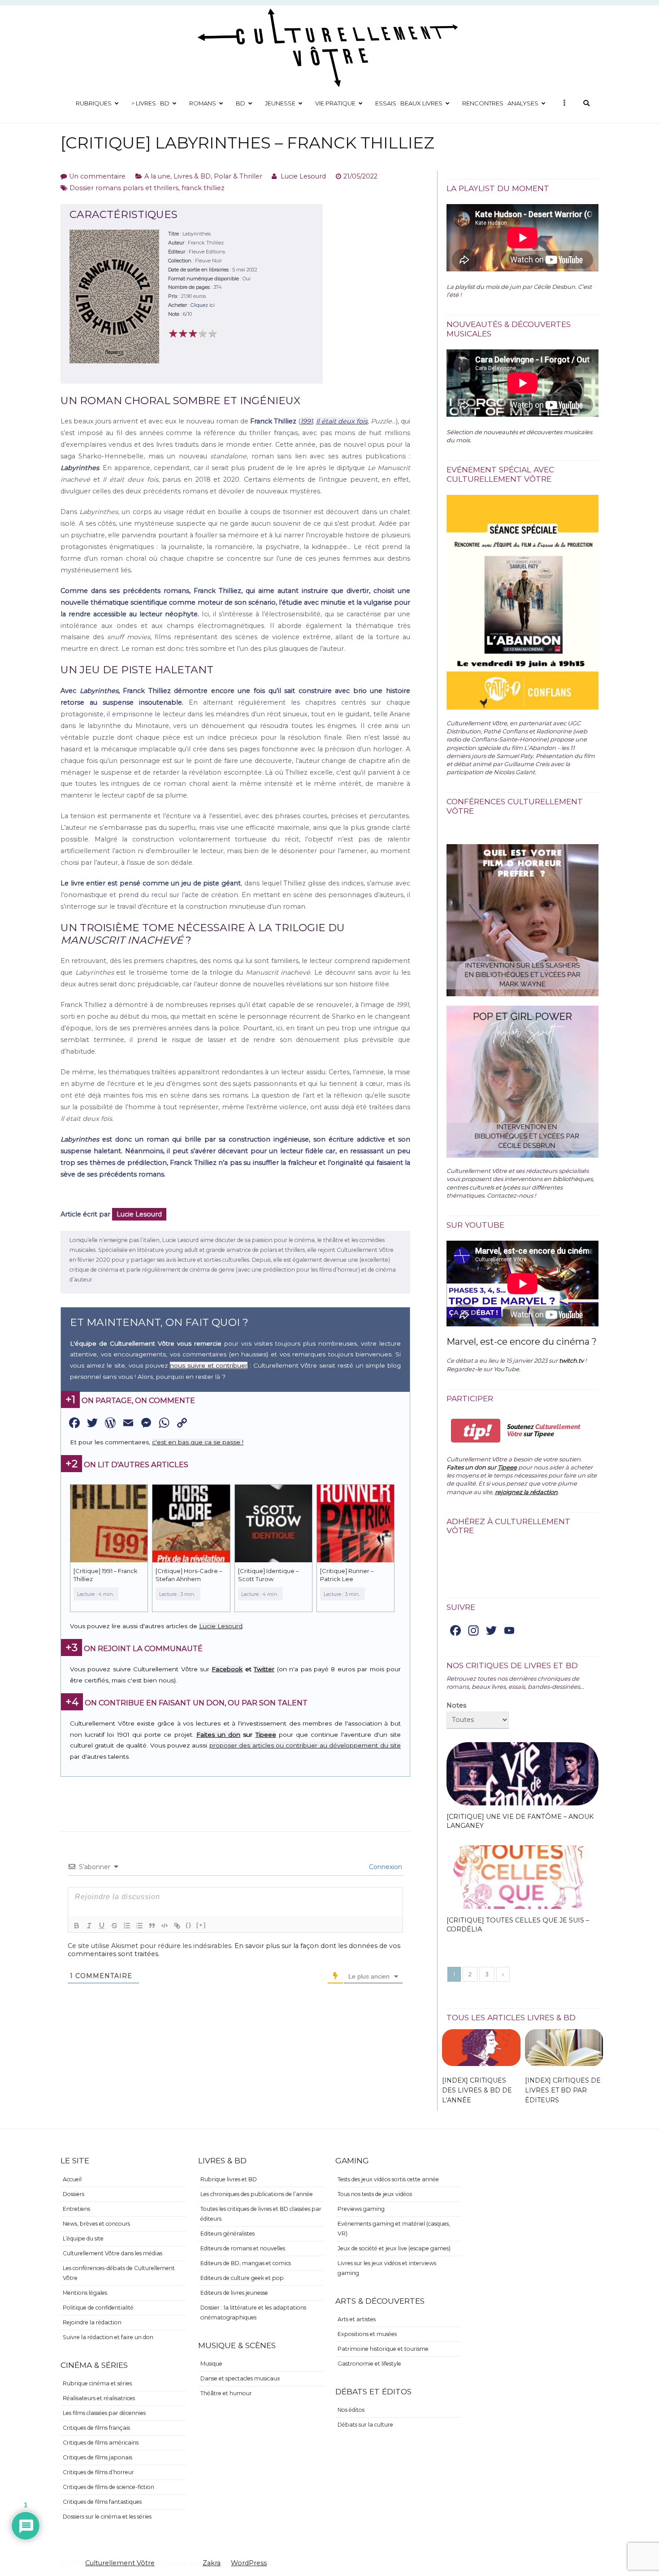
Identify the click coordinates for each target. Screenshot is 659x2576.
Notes (456, 1705)
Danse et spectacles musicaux (240, 2378)
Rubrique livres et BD (229, 2179)
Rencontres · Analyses (500, 103)
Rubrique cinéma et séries (97, 2383)
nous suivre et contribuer (209, 1365)
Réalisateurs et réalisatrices (99, 2398)
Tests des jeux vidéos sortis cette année (388, 2179)
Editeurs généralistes (228, 2234)
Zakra (212, 2563)
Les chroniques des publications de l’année (257, 2194)
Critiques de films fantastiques (102, 2502)
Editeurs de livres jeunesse (234, 2293)
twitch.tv (571, 1360)
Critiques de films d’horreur (98, 2472)
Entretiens (76, 2209)
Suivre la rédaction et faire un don (108, 2337)
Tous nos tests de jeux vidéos (375, 2194)
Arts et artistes (357, 2319)
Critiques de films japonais (98, 2457)
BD (241, 103)
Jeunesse (280, 103)
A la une (157, 176)
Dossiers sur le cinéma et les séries (107, 2517)
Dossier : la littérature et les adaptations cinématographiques (253, 2312)
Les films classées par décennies (104, 2413)
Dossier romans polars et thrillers (124, 188)
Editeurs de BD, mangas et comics (246, 2263)
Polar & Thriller (238, 176)
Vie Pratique (335, 103)
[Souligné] (102, 1926)
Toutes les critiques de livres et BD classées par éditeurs (261, 2214)
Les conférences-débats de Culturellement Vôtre (119, 2273)
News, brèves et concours (96, 2224)
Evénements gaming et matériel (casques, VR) (394, 2229)
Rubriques (94, 103)
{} (189, 1925)
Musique (211, 2364)
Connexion (385, 1867)
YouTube (506, 1369)
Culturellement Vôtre (120, 2563)
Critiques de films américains (101, 2443)
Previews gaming (361, 2209)
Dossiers (74, 2194)
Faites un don (218, 1735)
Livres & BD (192, 176)
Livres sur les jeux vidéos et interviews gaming (387, 2268)
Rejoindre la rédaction (92, 2322)
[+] (201, 1925)
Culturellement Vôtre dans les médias (113, 2253)
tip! (476, 1431)
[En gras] (77, 1926)
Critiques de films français (96, 2428)
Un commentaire (97, 176)
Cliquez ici (203, 305)
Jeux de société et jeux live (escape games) (394, 2248)
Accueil (72, 2179)
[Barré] (114, 1926)
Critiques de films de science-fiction (108, 2487)
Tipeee (266, 1735)
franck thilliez (203, 188)
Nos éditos (351, 2410)
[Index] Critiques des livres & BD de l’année (477, 2090)
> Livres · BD (150, 103)
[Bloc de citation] (152, 1926)
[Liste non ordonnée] (139, 1926)
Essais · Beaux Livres (409, 103)
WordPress (249, 2563)
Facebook (227, 1669)
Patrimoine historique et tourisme (383, 2349)
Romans (203, 103)
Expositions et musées (367, 2334)
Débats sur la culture (365, 2425)
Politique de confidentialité (98, 2308)
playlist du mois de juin (488, 287)
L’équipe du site (83, 2238)
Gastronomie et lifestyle (369, 2364)
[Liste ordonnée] (127, 1926)
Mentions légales (85, 2293)
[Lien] (177, 1926)
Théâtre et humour (226, 2393)
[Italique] (89, 1926)
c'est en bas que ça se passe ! (198, 1442)
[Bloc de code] (165, 1926)
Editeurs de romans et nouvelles (243, 2248)
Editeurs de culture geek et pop (242, 2278)
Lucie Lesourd (303, 176)
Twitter (264, 1669)
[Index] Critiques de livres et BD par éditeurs (563, 2090)
